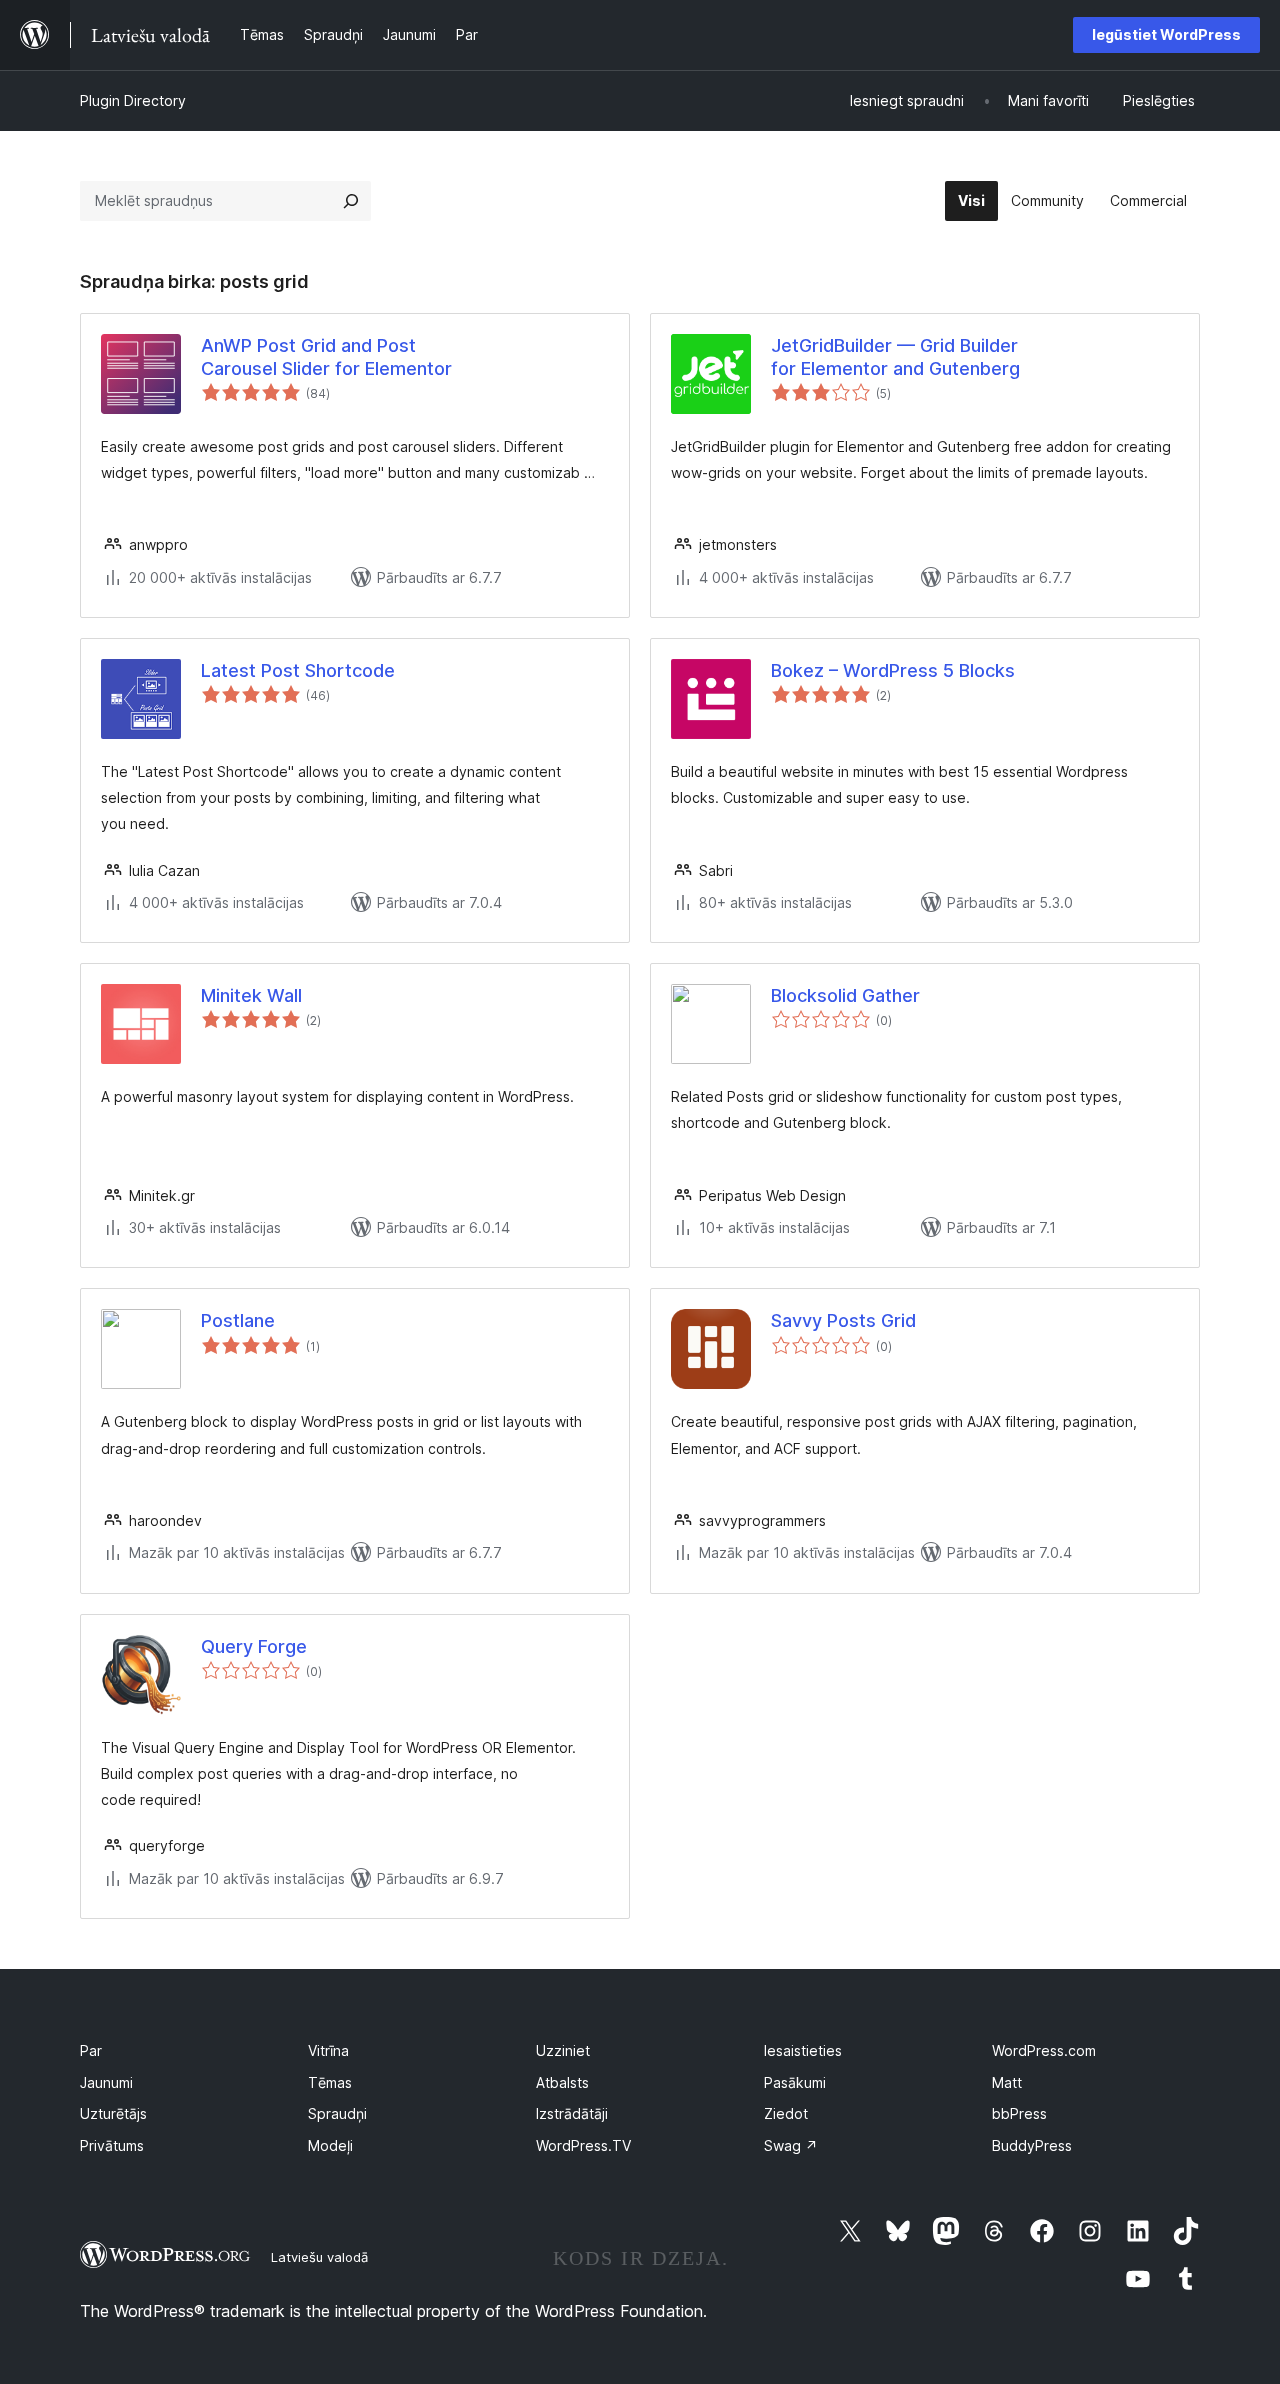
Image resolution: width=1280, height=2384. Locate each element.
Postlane (238, 1320)
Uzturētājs (113, 2113)
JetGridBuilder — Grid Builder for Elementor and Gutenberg (895, 357)
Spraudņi (337, 2113)
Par (91, 2050)
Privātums (112, 2145)
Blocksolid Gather (845, 995)
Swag (791, 2145)
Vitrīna (328, 2050)
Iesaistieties (803, 2050)
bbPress (1019, 2113)
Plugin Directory (133, 100)
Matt (1007, 2082)
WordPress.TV (583, 2145)
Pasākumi (795, 2082)
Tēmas (330, 2082)
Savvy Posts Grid (843, 1320)
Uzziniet (563, 2050)
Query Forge (254, 1646)
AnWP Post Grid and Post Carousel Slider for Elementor (326, 357)
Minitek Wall (251, 995)
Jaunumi (106, 2082)
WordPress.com (1044, 2050)
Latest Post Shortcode (298, 670)
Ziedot (786, 2113)
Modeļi (330, 2145)
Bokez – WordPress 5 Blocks (893, 670)
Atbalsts (562, 2082)
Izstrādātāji (572, 2113)
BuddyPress (1032, 2145)
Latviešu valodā (319, 2257)
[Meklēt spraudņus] (351, 201)
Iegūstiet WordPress (1166, 34)
